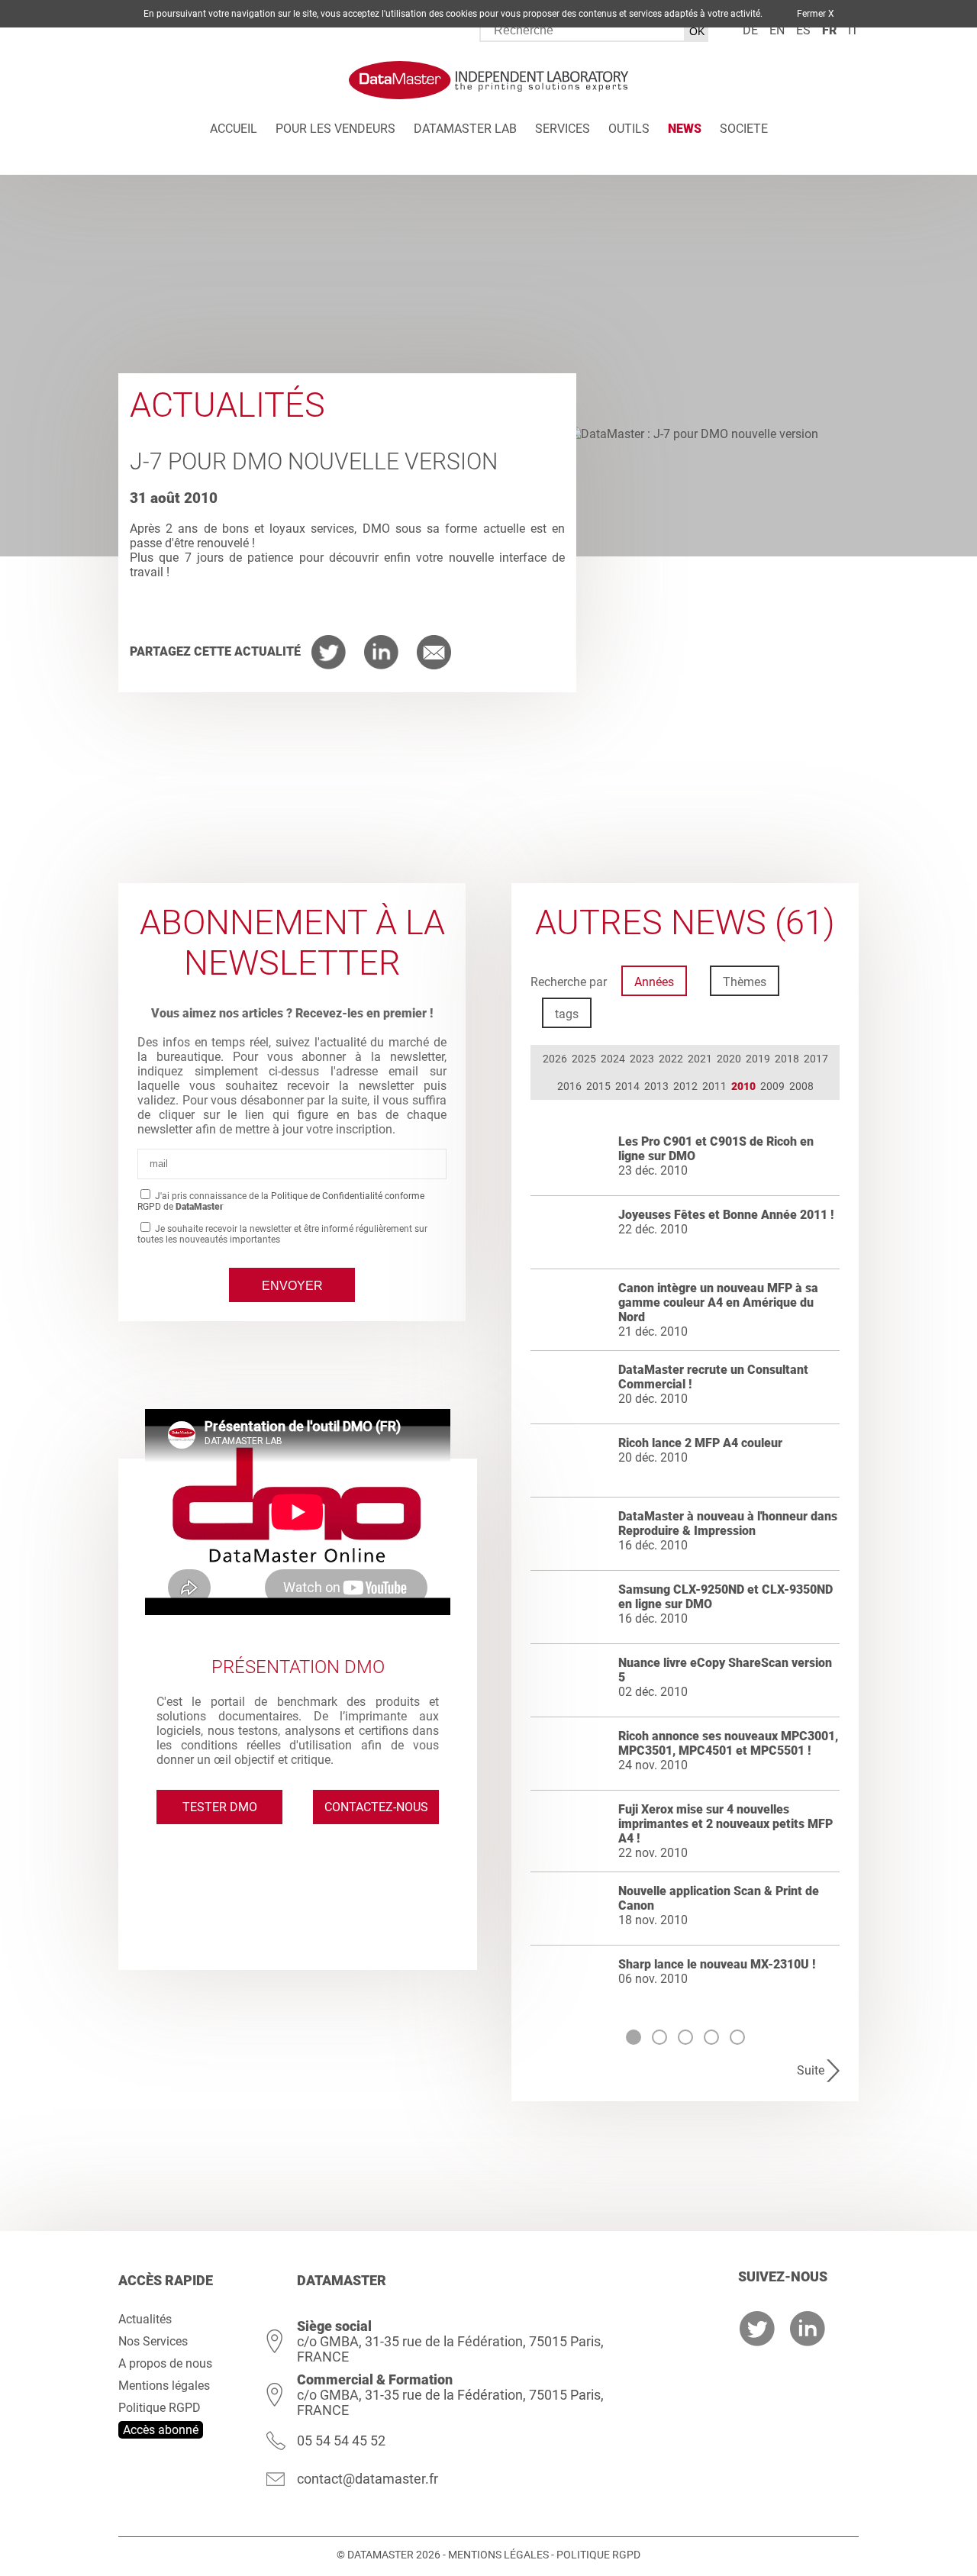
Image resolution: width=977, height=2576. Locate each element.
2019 (758, 1059)
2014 (627, 1086)
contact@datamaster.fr (368, 2479)
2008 (801, 1086)
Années (654, 982)
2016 (569, 1086)
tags (567, 1014)
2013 (656, 1086)
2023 (642, 1059)
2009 (772, 1086)
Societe (744, 129)
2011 (714, 1086)
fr (829, 30)
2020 (729, 1059)
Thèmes (745, 982)
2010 (743, 1086)
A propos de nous (165, 2363)
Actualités (145, 2319)
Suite (811, 2070)
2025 (584, 1059)
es (803, 30)
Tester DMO (220, 1807)
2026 (555, 1059)
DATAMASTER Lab (465, 129)
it (853, 30)
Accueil (234, 129)
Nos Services (153, 2341)
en (777, 30)
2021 (700, 1059)
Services (563, 129)
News (685, 129)
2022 (671, 1059)
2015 (598, 1086)
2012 (685, 1086)
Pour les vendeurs (335, 129)
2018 (787, 1059)
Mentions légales (164, 2386)
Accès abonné (161, 2430)
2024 (613, 1059)
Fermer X (816, 14)
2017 (816, 1059)
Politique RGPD (160, 2408)
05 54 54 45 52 (341, 2441)
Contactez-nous (376, 1807)
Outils (629, 129)
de (750, 30)
